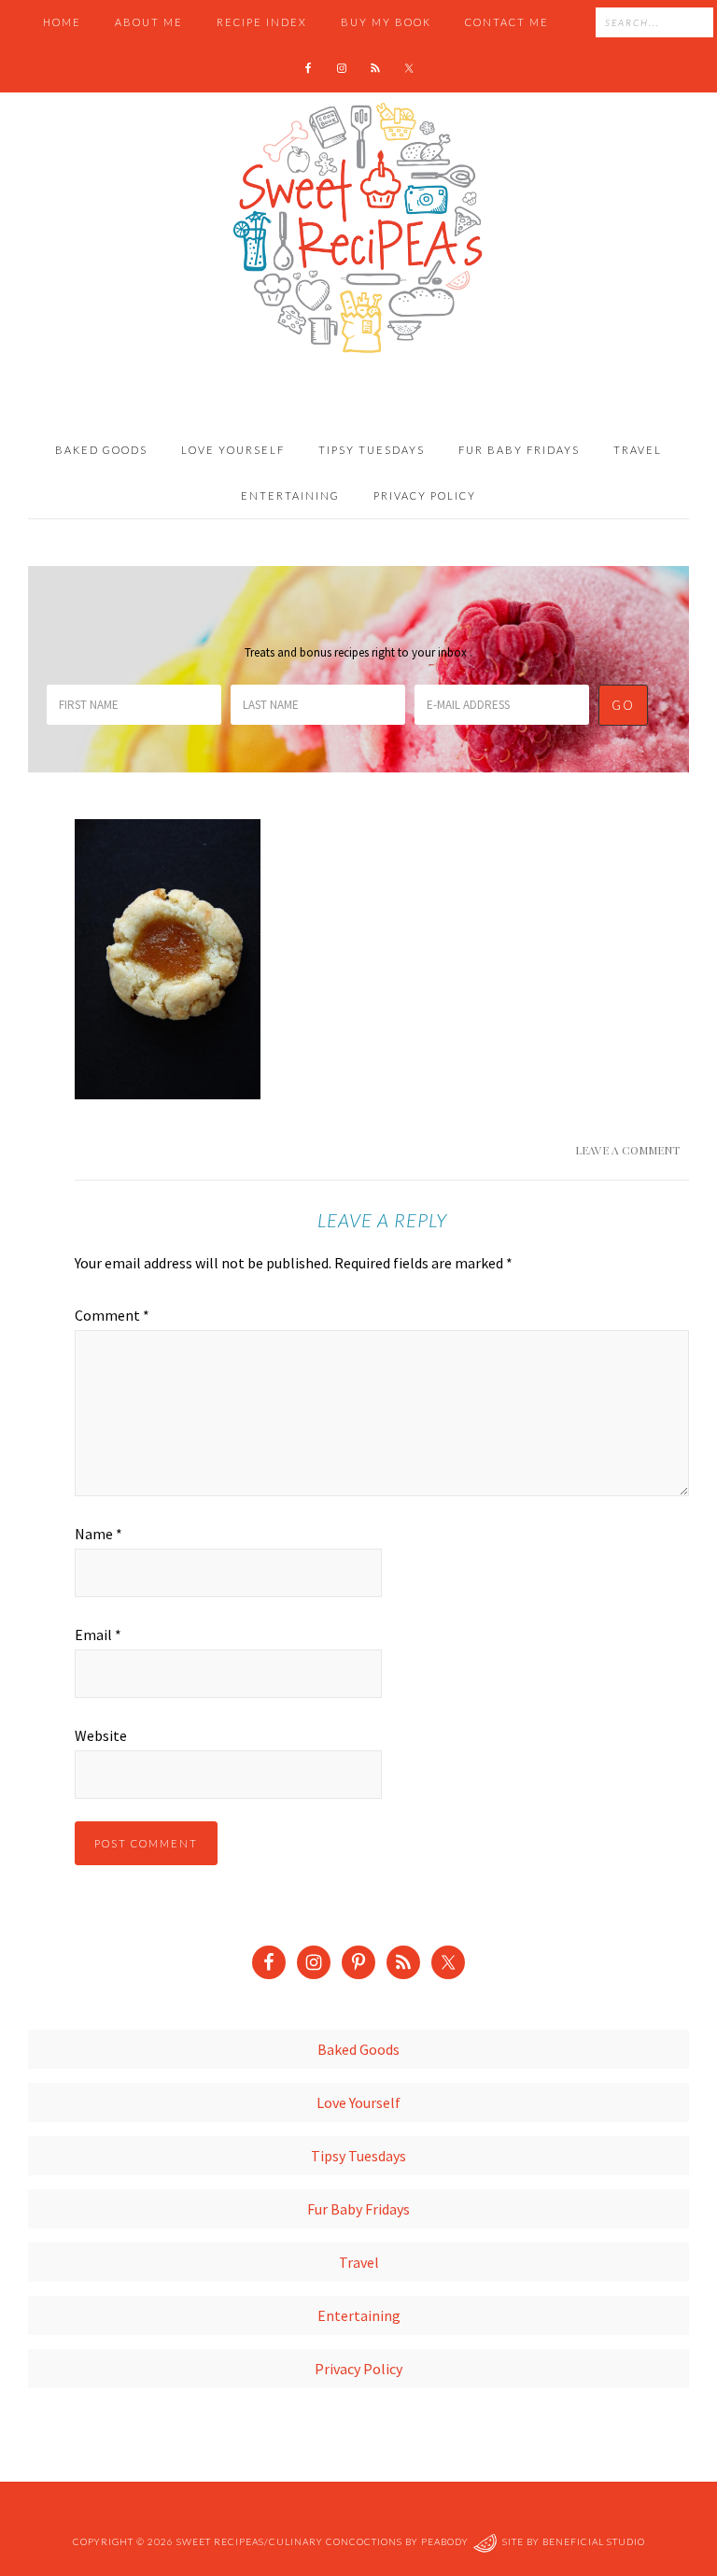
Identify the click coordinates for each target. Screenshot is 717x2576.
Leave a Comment (627, 1150)
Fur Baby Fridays (358, 2209)
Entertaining (359, 2315)
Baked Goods (358, 2049)
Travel (359, 2262)
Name (98, 1534)
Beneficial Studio (594, 2541)
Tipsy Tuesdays (358, 2156)
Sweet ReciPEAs (358, 229)
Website (101, 1735)
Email (98, 1635)
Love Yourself (358, 2102)
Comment (112, 1315)
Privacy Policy (358, 2369)
